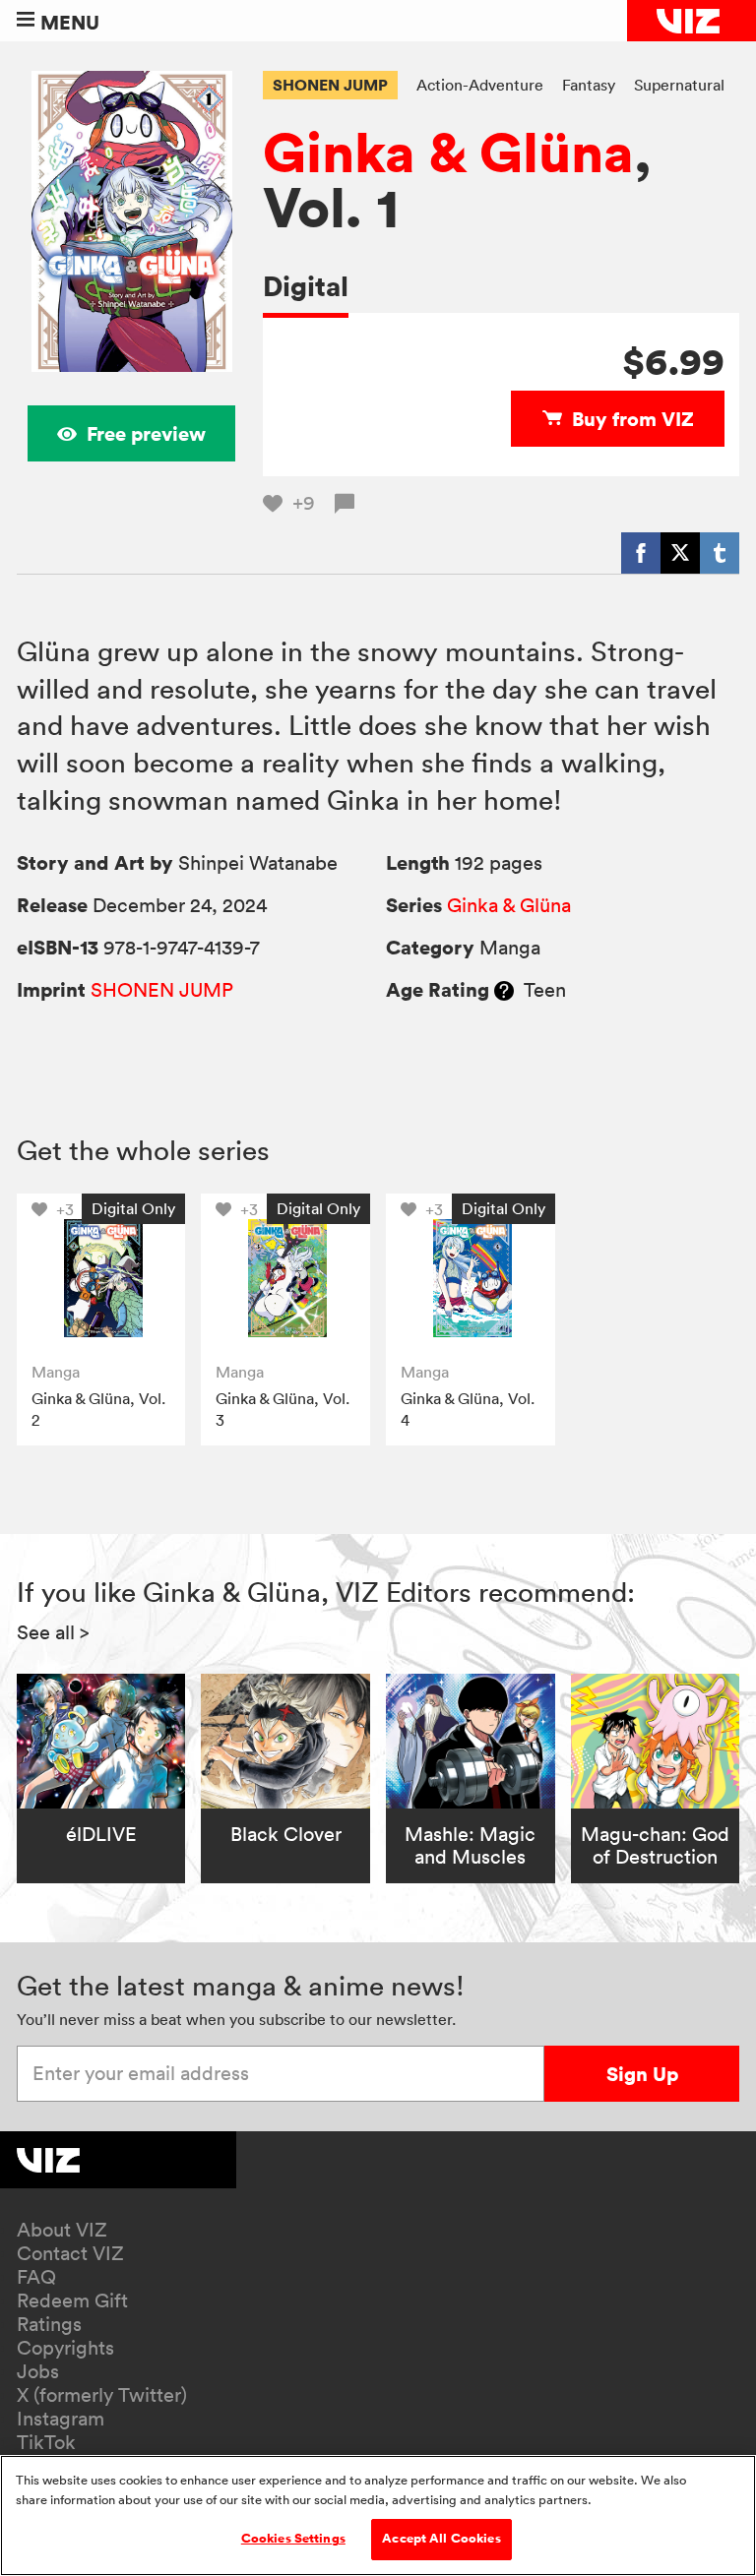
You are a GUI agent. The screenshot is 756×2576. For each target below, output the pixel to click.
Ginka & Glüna (448, 152)
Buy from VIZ (633, 419)
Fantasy (589, 85)
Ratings (49, 2324)
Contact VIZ (70, 2253)
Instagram (61, 2419)
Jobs (38, 2371)
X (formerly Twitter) (102, 2395)
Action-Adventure (480, 85)
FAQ (36, 2277)
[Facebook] (641, 553)
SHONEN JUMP (330, 85)
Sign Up (642, 2074)
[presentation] (101, 1278)
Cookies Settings (293, 2539)
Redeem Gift (72, 2300)
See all (53, 1632)
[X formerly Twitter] (680, 553)
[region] (378, 2515)
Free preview (146, 433)
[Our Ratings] (504, 990)
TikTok (46, 2442)
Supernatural (679, 85)
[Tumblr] (720, 553)
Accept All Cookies (441, 2539)
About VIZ (62, 2230)
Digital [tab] (306, 286)
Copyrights (65, 2348)
